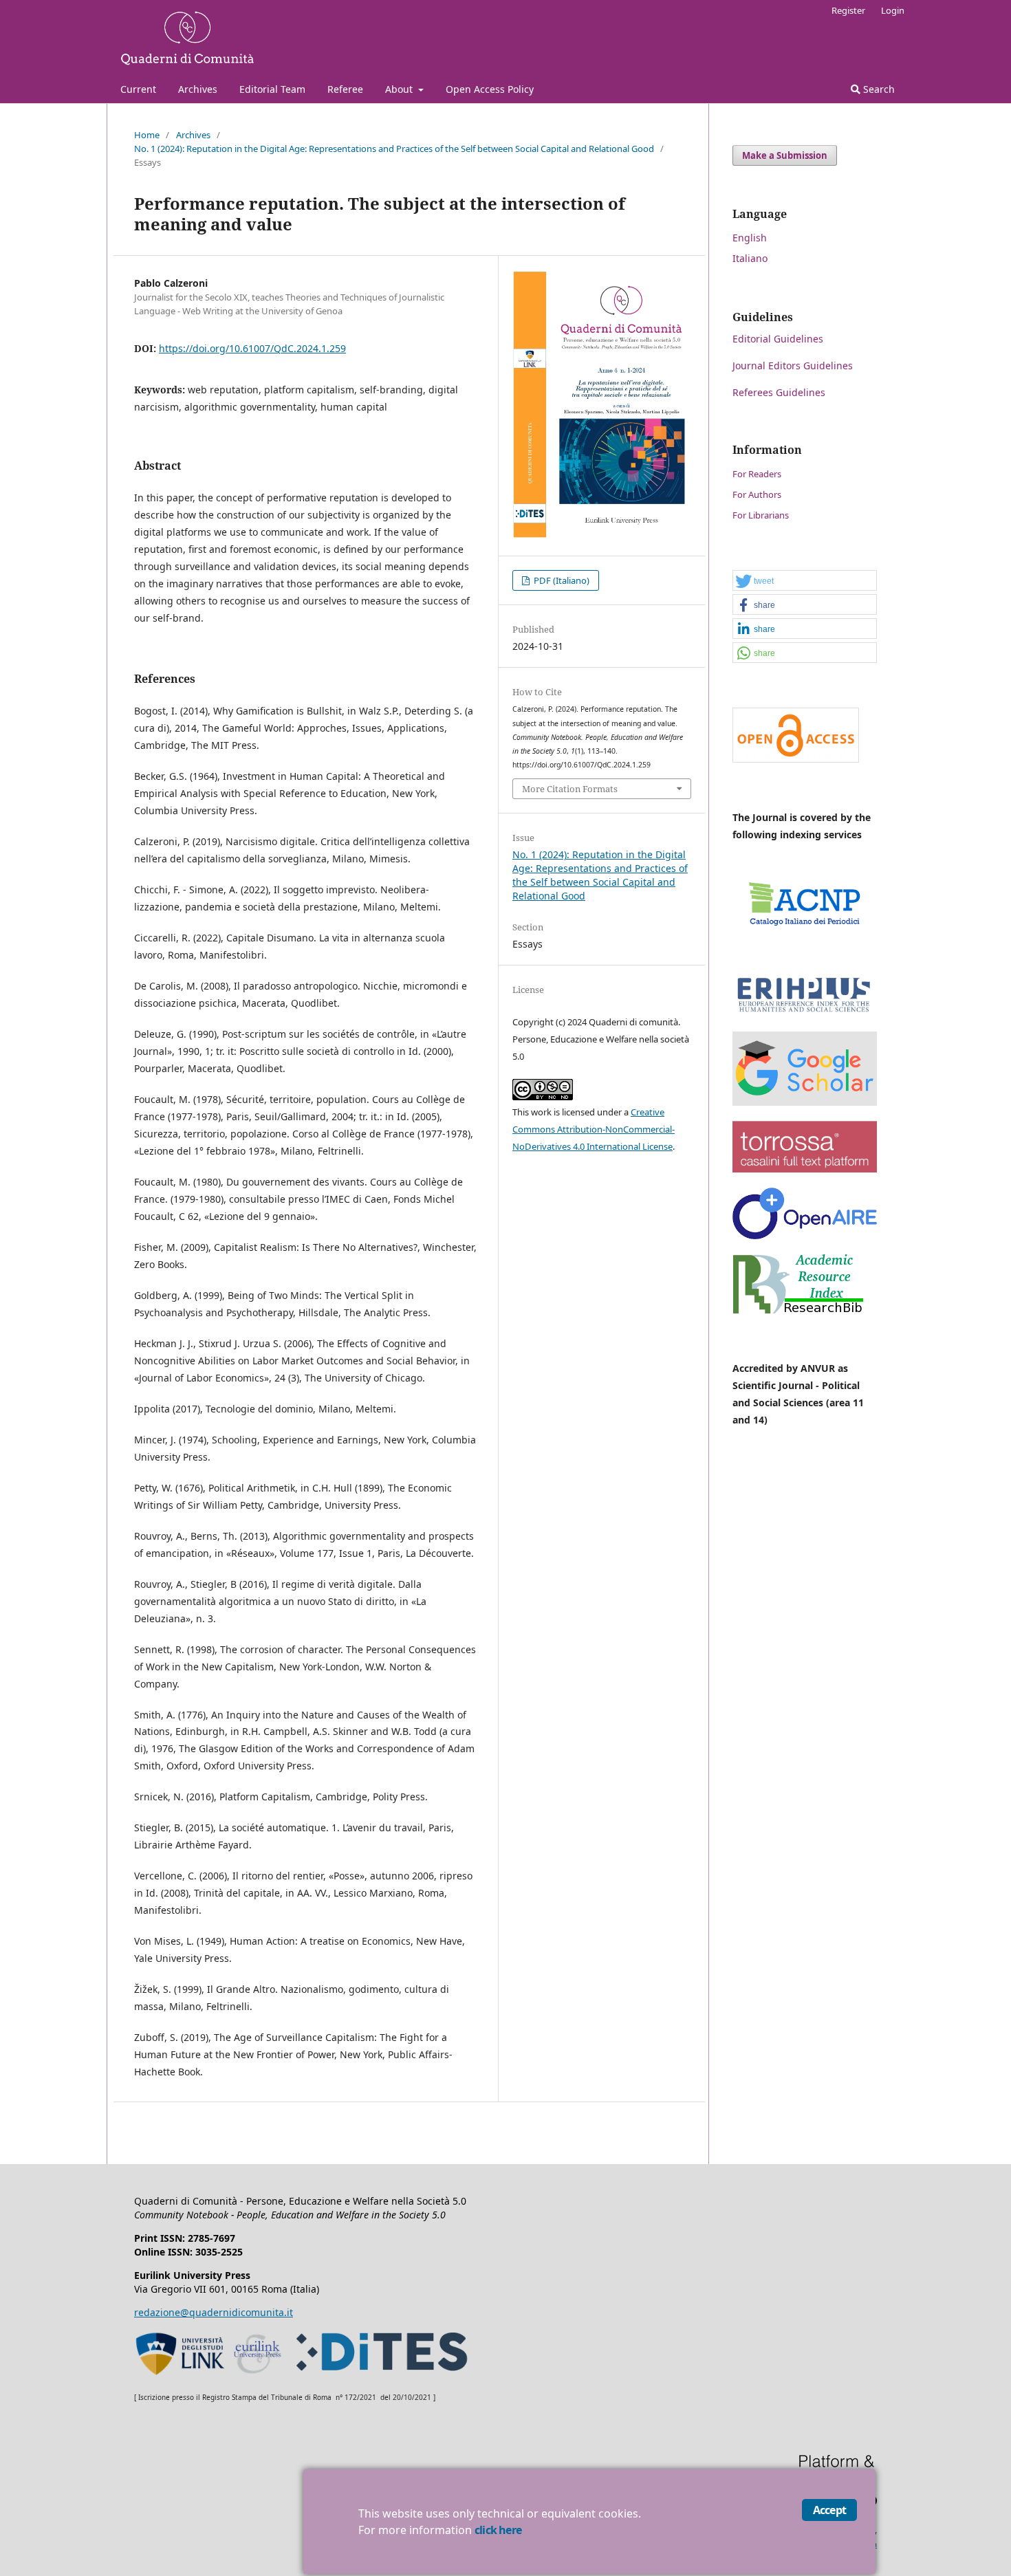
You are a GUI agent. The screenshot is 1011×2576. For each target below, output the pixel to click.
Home (147, 135)
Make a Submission (785, 155)
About (400, 89)
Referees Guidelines (779, 392)
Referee (345, 89)
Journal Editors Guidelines (793, 365)
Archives (198, 89)
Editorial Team (272, 89)
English (750, 238)
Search (878, 89)
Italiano (750, 258)
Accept (829, 2510)
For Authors (757, 494)
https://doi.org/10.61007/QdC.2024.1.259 (252, 348)
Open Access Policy (490, 89)
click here (498, 2530)
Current (138, 89)
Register (848, 10)
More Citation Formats (570, 789)
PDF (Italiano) (561, 580)
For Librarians (761, 515)
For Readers (757, 474)
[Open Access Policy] (796, 759)
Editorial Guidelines (778, 339)
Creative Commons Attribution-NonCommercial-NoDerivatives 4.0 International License (594, 1129)
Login (893, 10)
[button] (805, 581)
